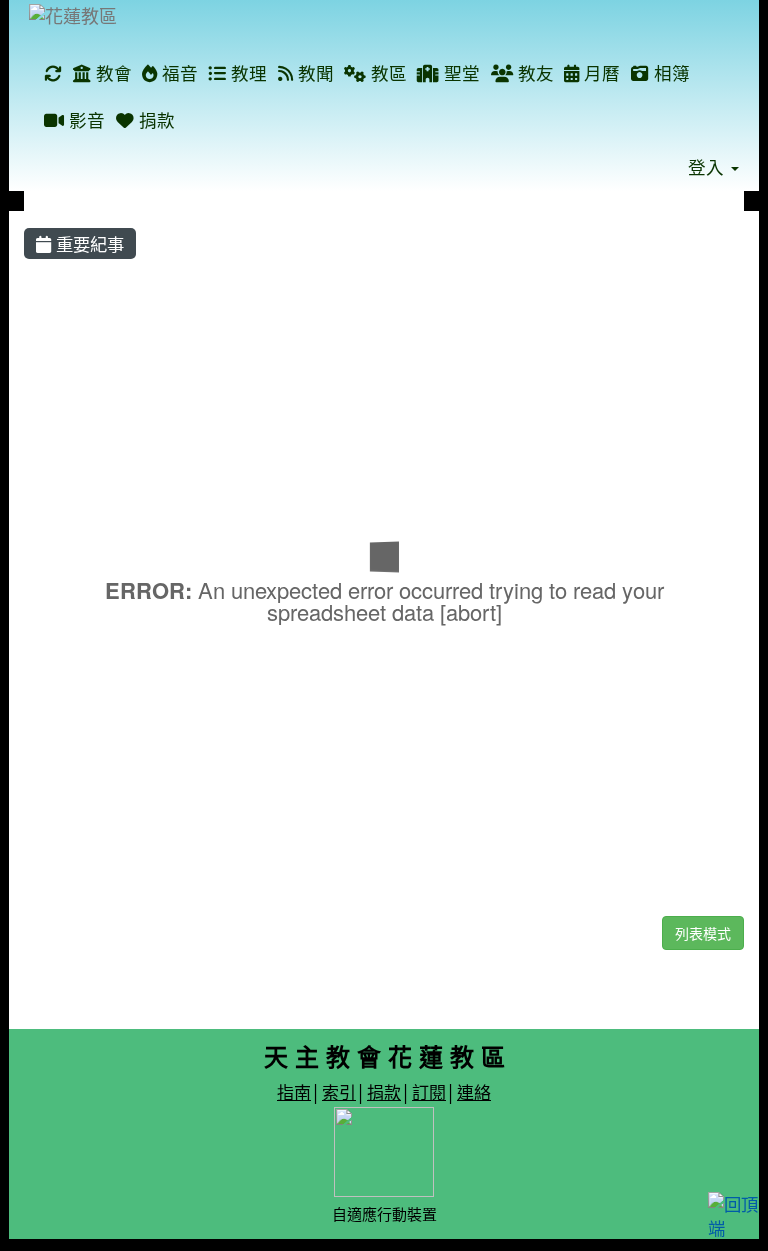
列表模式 (703, 933)
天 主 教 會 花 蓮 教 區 (384, 1056)
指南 (294, 1091)
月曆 (599, 72)
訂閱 (429, 1091)
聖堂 (459, 72)
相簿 (669, 72)
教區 (386, 72)
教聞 (313, 72)
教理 (246, 72)
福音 (177, 72)
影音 (84, 119)
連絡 (474, 1091)
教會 (111, 72)
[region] (384, 586)
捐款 (154, 119)
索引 (339, 1091)
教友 (533, 72)
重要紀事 (87, 243)
